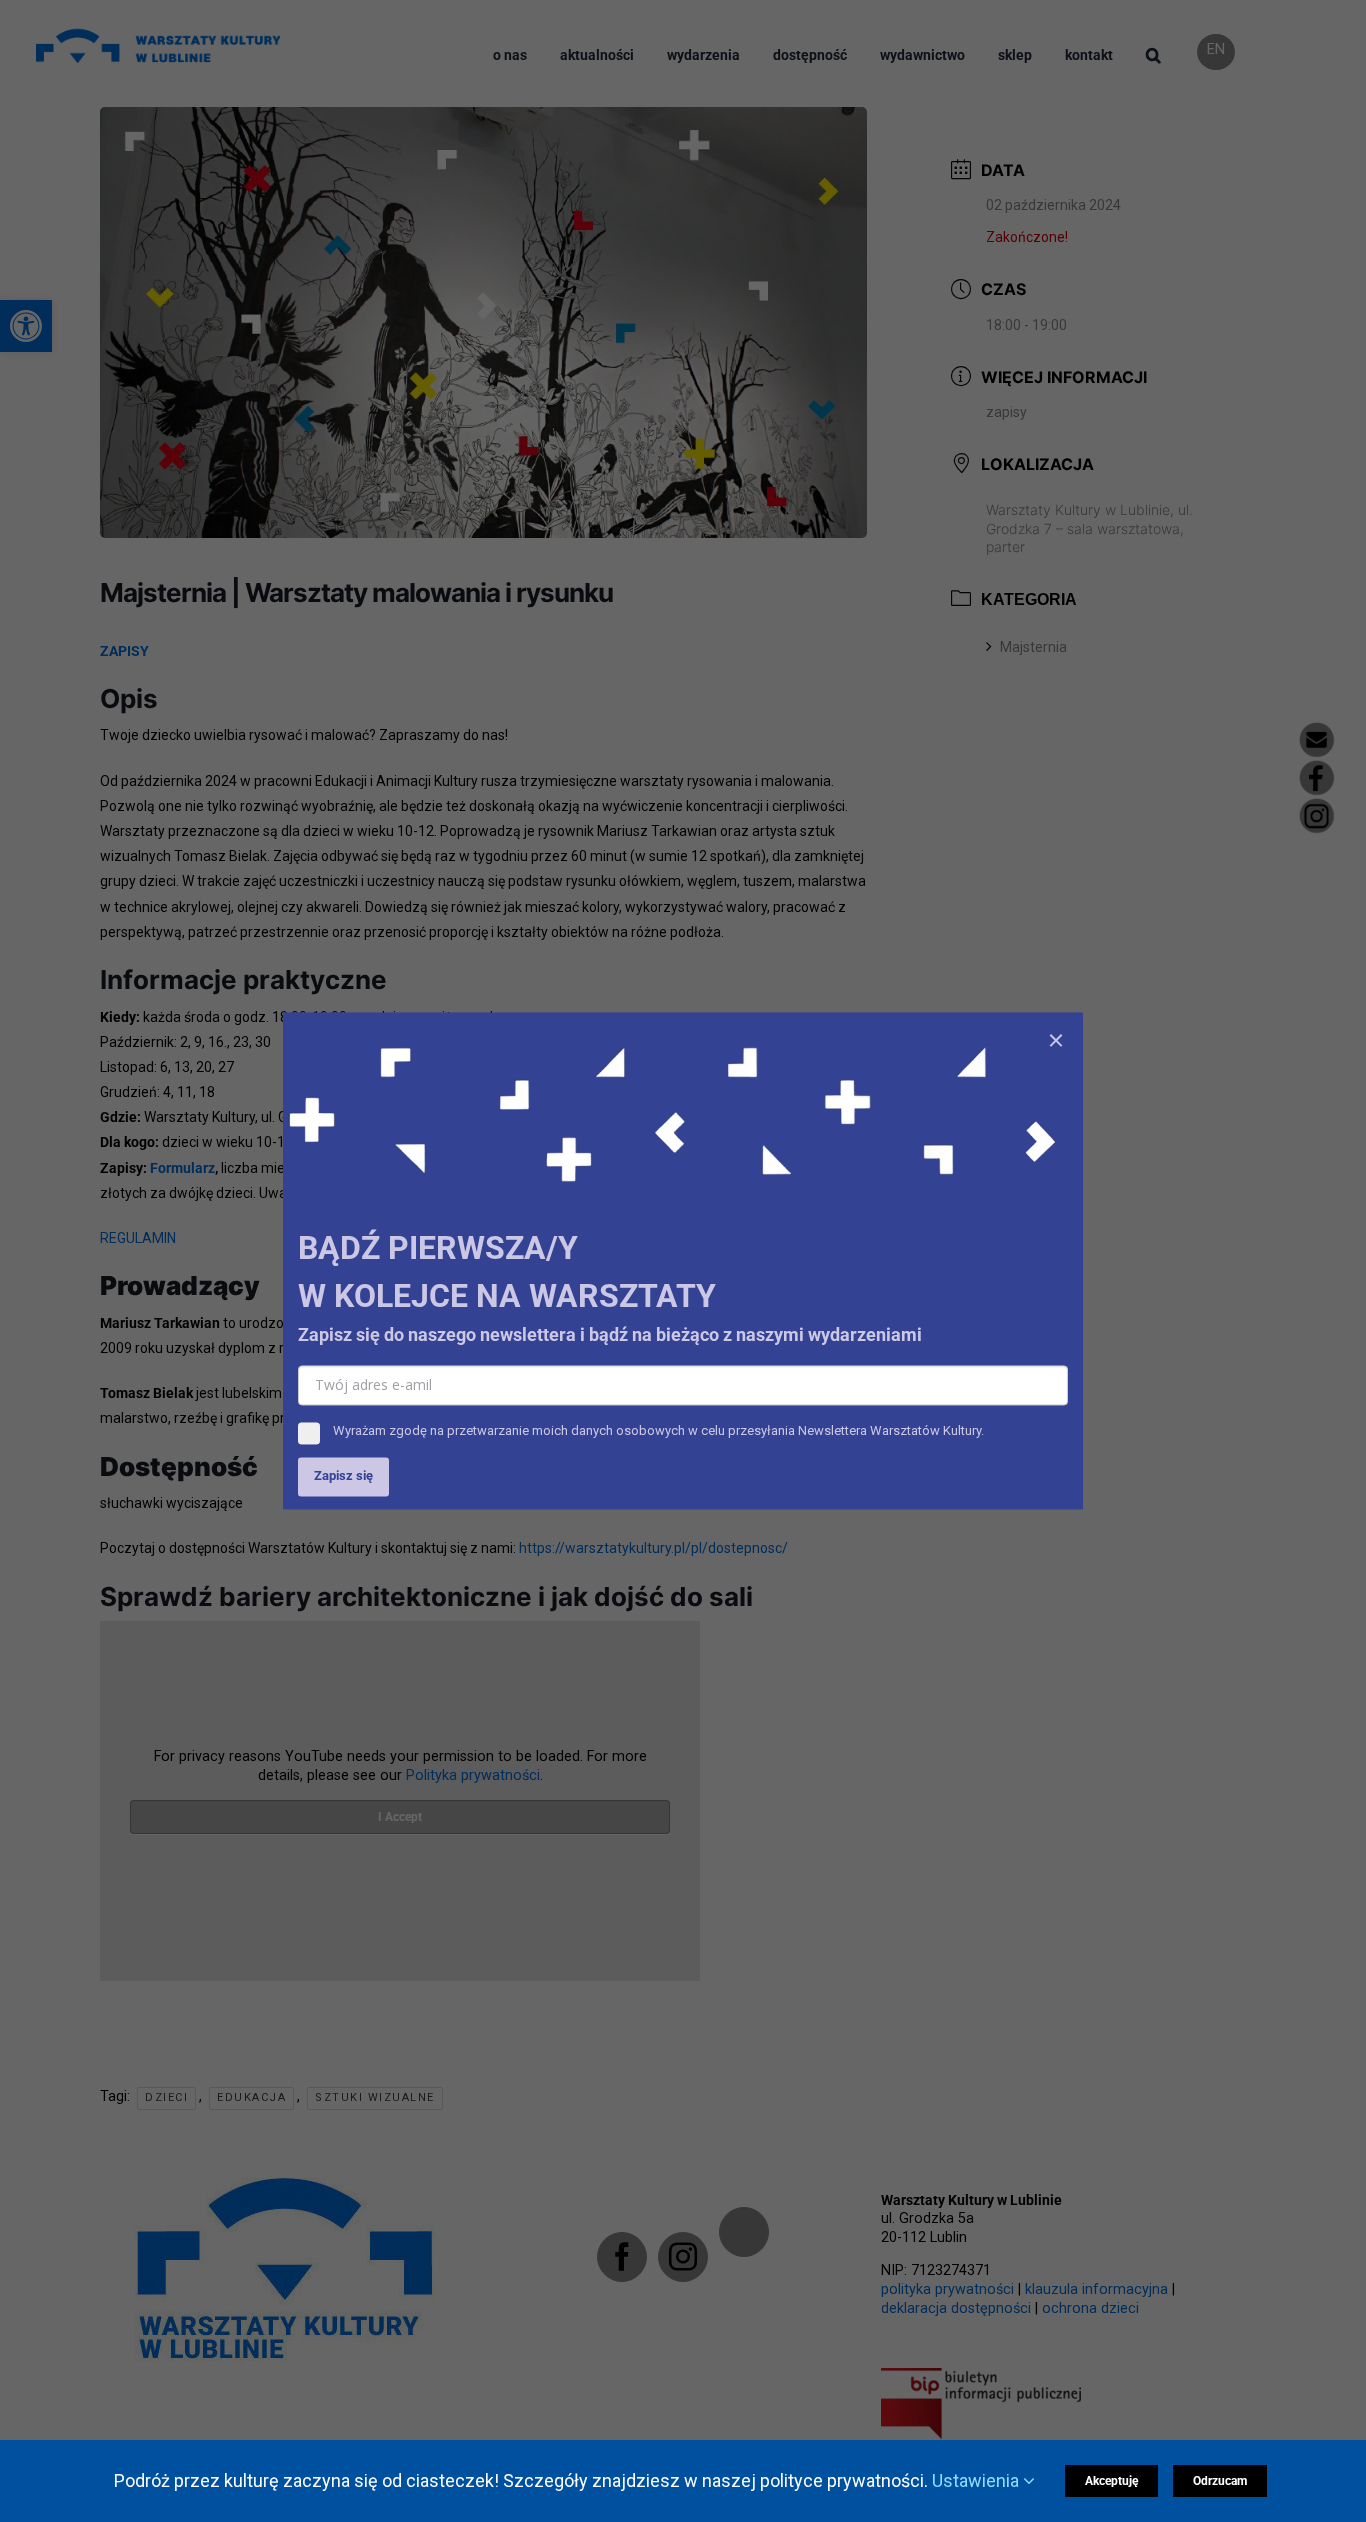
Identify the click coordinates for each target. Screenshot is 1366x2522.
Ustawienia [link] (977, 2480)
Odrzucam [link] (1220, 2481)
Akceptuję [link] (1111, 2481)
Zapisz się (343, 1476)
